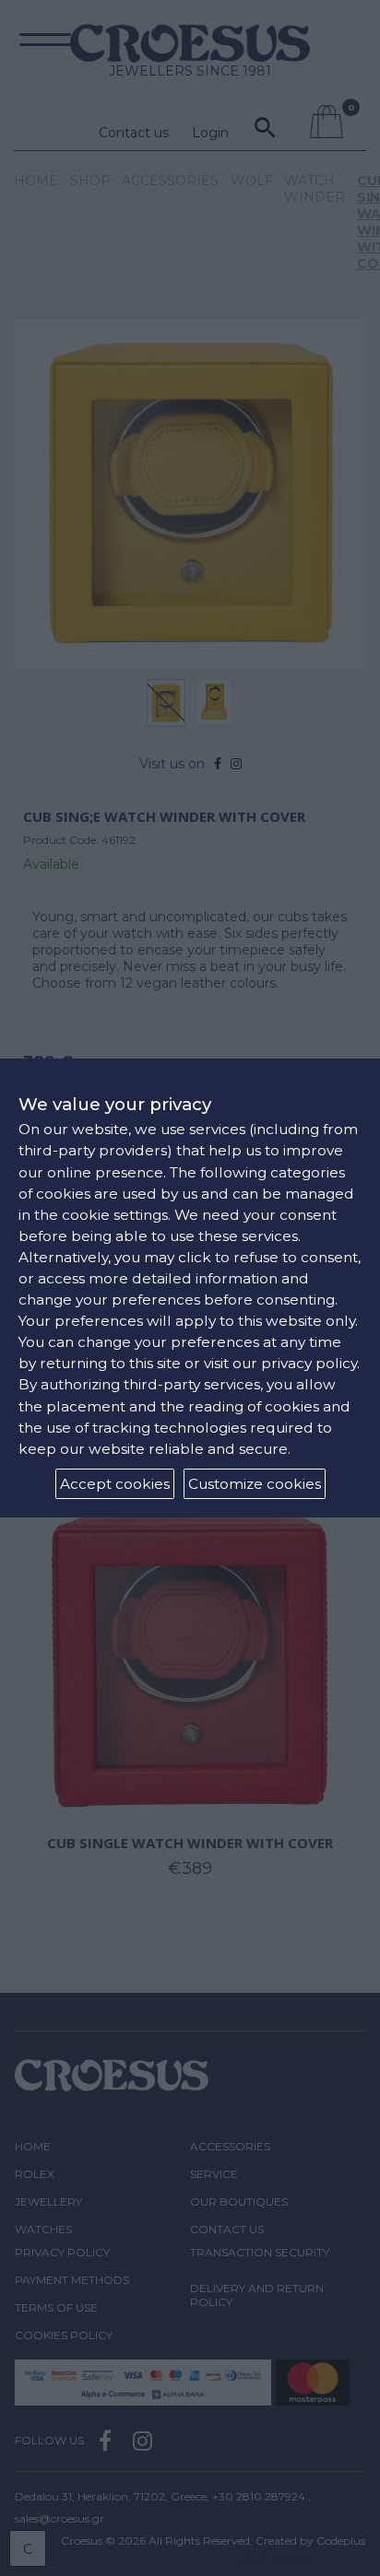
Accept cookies (115, 1484)
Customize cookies (255, 1484)
